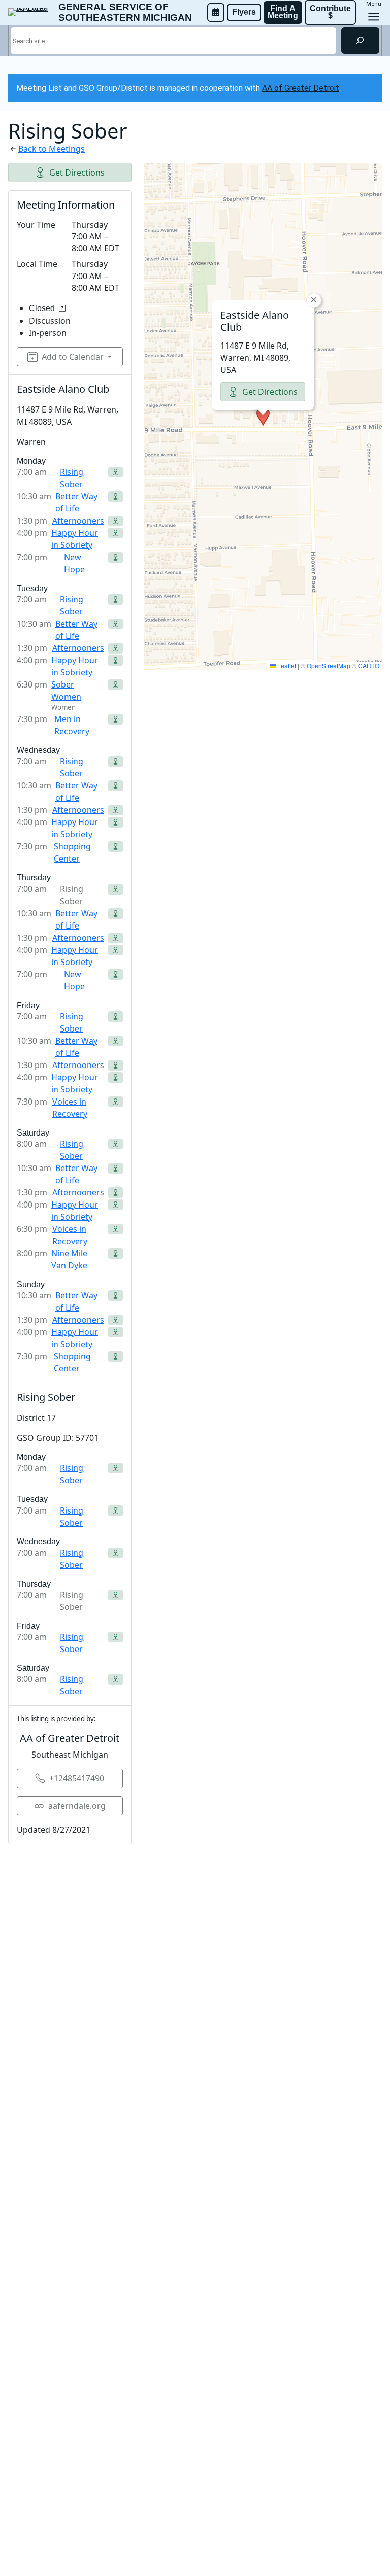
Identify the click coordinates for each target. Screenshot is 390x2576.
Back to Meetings (52, 149)
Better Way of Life (76, 502)
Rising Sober (72, 478)
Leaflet (286, 665)
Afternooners (78, 521)
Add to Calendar (73, 357)
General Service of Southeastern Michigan (125, 12)
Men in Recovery (72, 725)
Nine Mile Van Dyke (69, 1259)
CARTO (369, 665)
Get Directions (77, 173)
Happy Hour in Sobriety (75, 539)
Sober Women (66, 691)
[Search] (360, 41)
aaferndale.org (77, 1806)
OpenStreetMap (329, 665)
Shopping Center (72, 852)
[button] (263, 417)
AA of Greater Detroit (301, 88)
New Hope (74, 563)
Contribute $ (331, 12)
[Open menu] (374, 17)
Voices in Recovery (70, 1108)
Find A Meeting (283, 12)
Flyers (244, 12)
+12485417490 (77, 1778)
